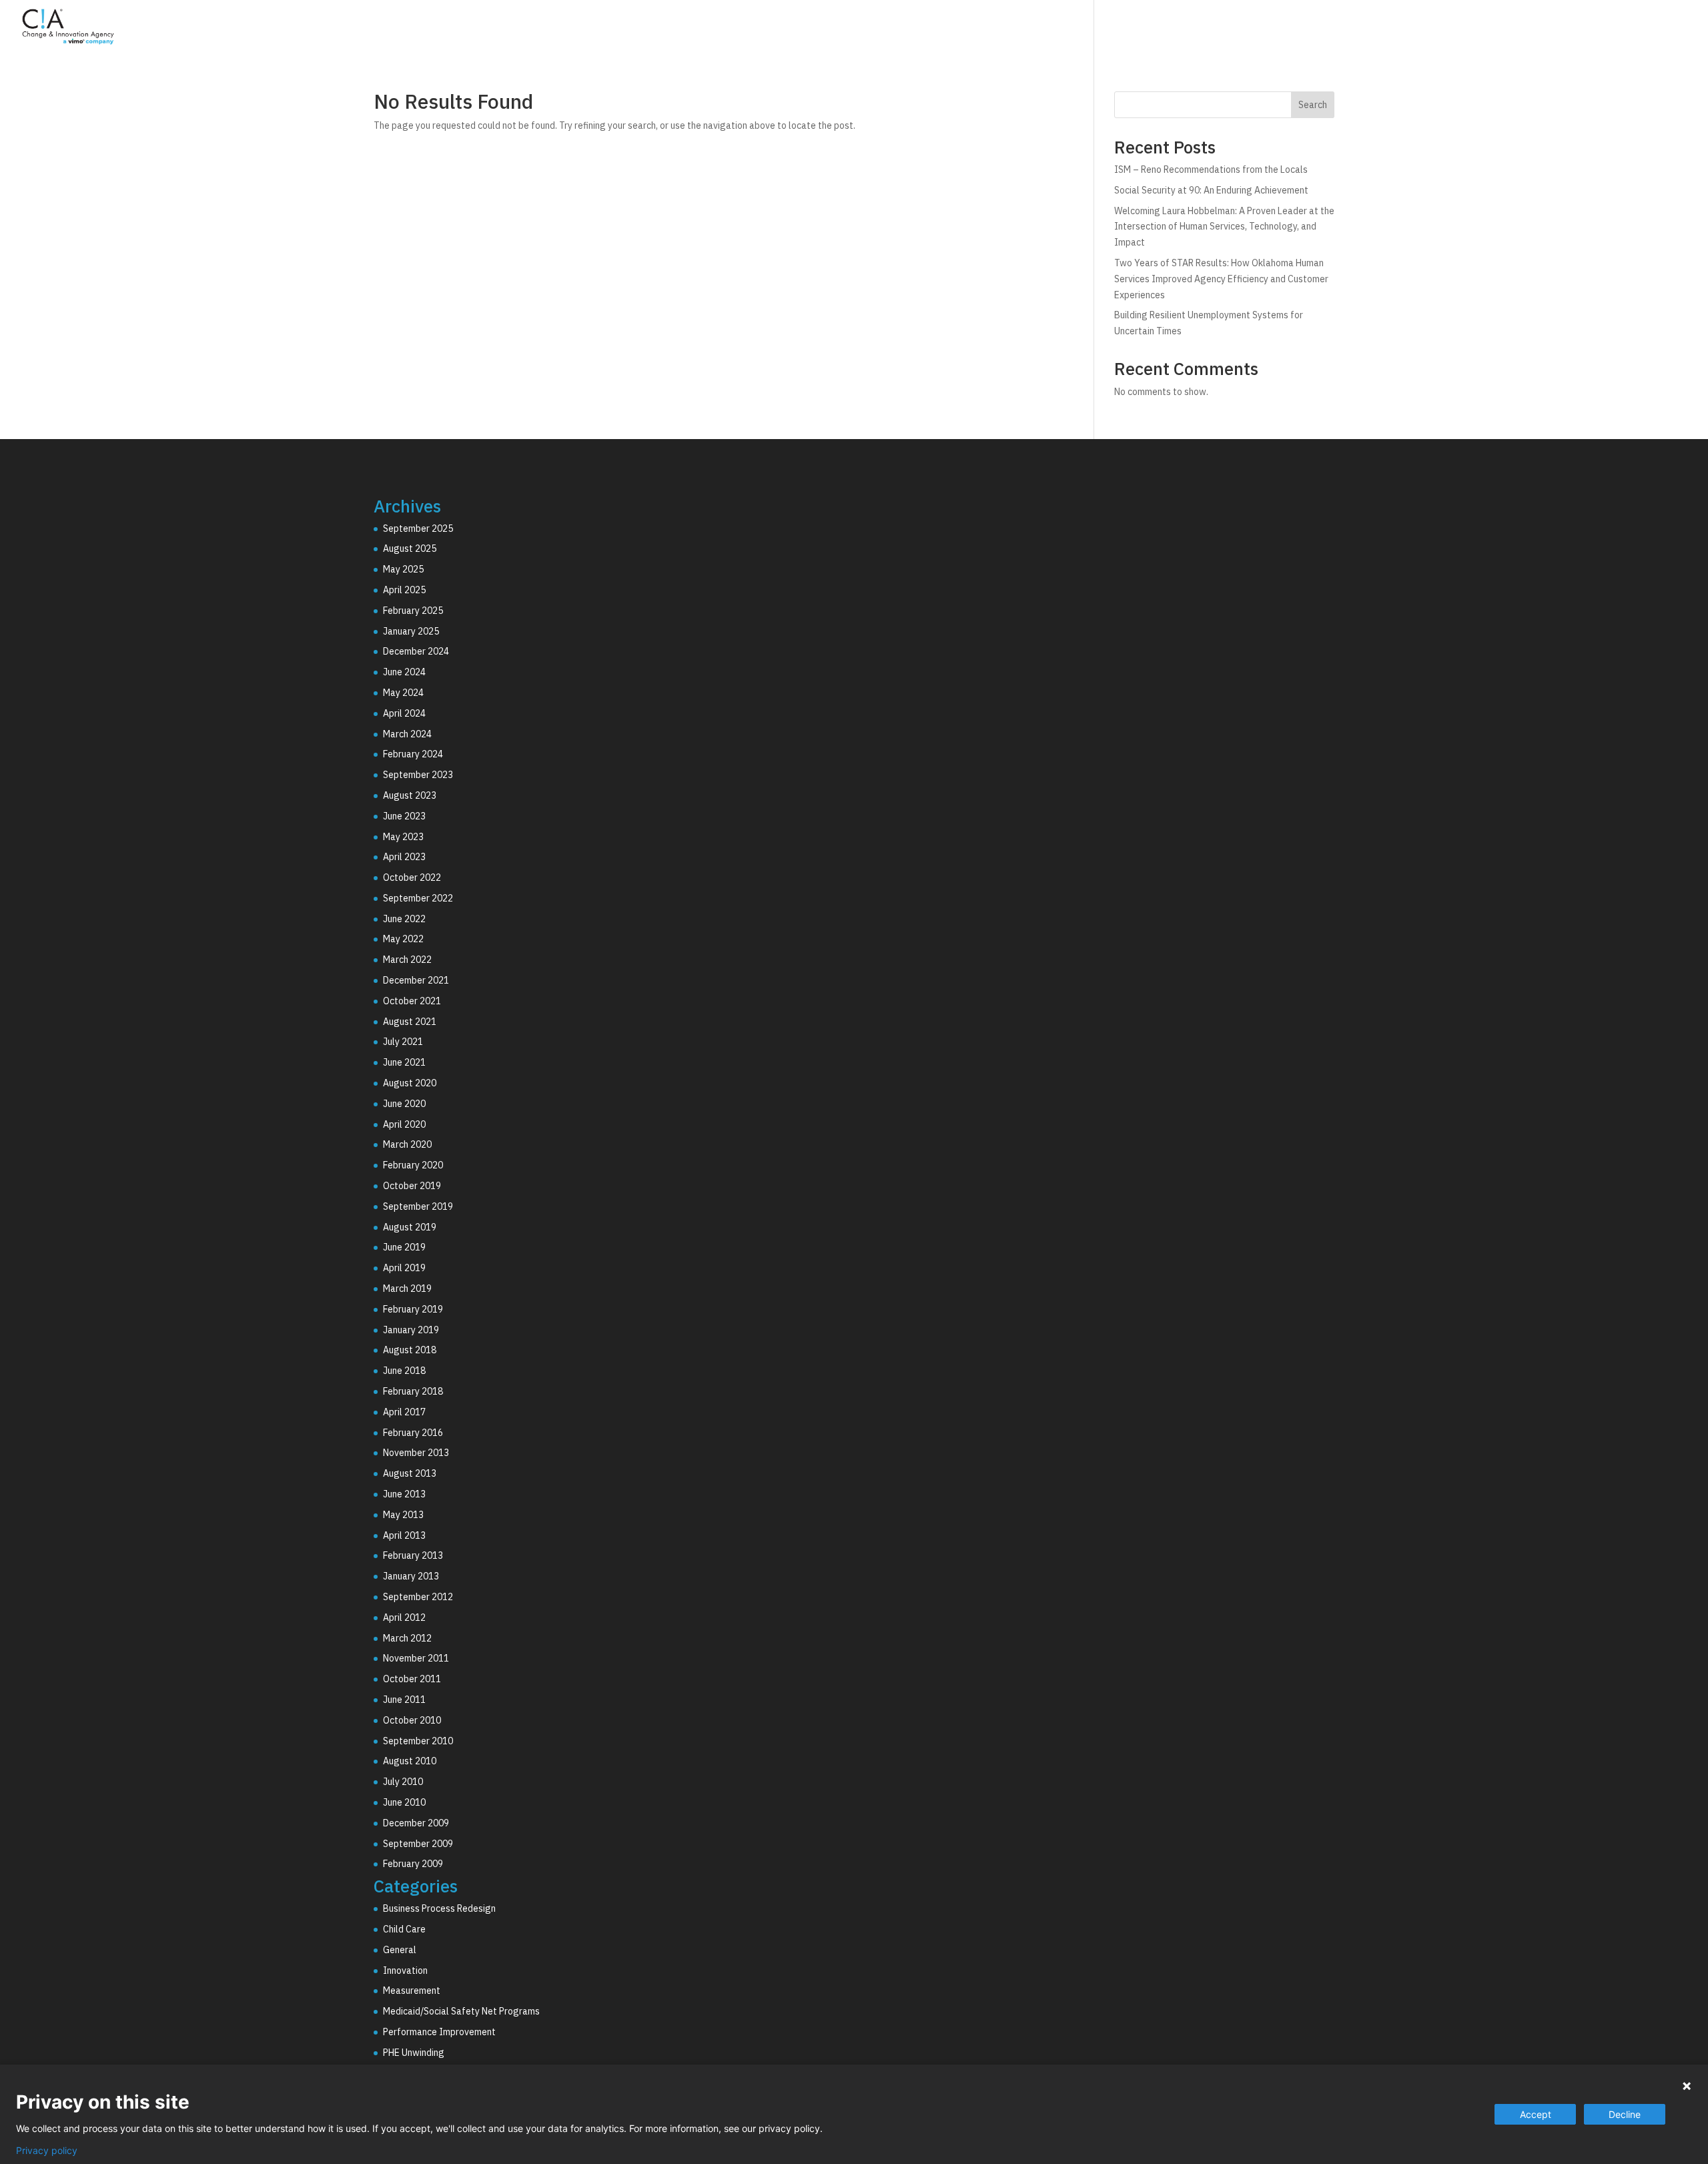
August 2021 (410, 1022)
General (400, 1950)
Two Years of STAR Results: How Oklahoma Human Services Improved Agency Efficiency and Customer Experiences (1221, 279)
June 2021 (404, 1062)
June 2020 (404, 1104)
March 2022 (407, 960)
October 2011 (412, 1679)
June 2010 (404, 1802)
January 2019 (411, 1330)
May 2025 (403, 569)
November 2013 (416, 1453)
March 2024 (407, 734)
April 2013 (404, 1535)
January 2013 (411, 1576)
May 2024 (403, 693)
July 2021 (403, 1042)
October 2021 (412, 1001)
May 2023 (403, 837)
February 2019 (413, 1309)
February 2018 (413, 1391)
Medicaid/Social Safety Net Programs (461, 2011)
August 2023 (410, 795)
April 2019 (404, 1268)
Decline (1625, 2114)
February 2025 (413, 611)
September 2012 (418, 1597)
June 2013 (404, 1494)
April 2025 (404, 590)
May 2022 (403, 939)
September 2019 (418, 1206)
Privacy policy (47, 2151)
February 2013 (413, 1555)
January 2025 (411, 631)
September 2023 (418, 775)
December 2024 (416, 651)
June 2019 (404, 1247)
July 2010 (403, 1782)
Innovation (405, 1970)
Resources (1626, 29)
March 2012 (407, 1638)
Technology (1468, 29)
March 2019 (407, 1289)
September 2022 (418, 898)
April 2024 (404, 713)
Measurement (412, 1991)
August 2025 (410, 549)
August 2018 (410, 1350)
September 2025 (418, 528)
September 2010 (418, 1741)
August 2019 (410, 1227)
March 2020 (407, 1144)
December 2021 (416, 980)
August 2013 (410, 1473)
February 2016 (413, 1433)
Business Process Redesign (439, 1908)
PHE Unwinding (414, 2053)
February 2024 (413, 754)
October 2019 (412, 1186)
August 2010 (410, 1761)
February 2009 (413, 1864)
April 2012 (404, 1617)
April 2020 (404, 1124)
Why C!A (1549, 29)
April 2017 (404, 1412)
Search (1313, 105)
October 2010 (412, 1720)
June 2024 (404, 672)
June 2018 (404, 1371)
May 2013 (403, 1515)
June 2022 (404, 919)
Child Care (404, 1929)
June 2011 (404, 1700)
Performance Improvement (439, 2032)
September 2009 (418, 1844)
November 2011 (416, 1658)
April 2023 (404, 857)
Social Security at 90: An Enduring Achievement (1211, 190)
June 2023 (404, 816)
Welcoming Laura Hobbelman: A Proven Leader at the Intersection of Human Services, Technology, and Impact (1224, 227)
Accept (1536, 2114)
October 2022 (412, 877)
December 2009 (416, 1823)
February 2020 (413, 1165)
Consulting (1381, 29)
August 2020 (410, 1083)
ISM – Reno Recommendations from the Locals (1211, 169)
